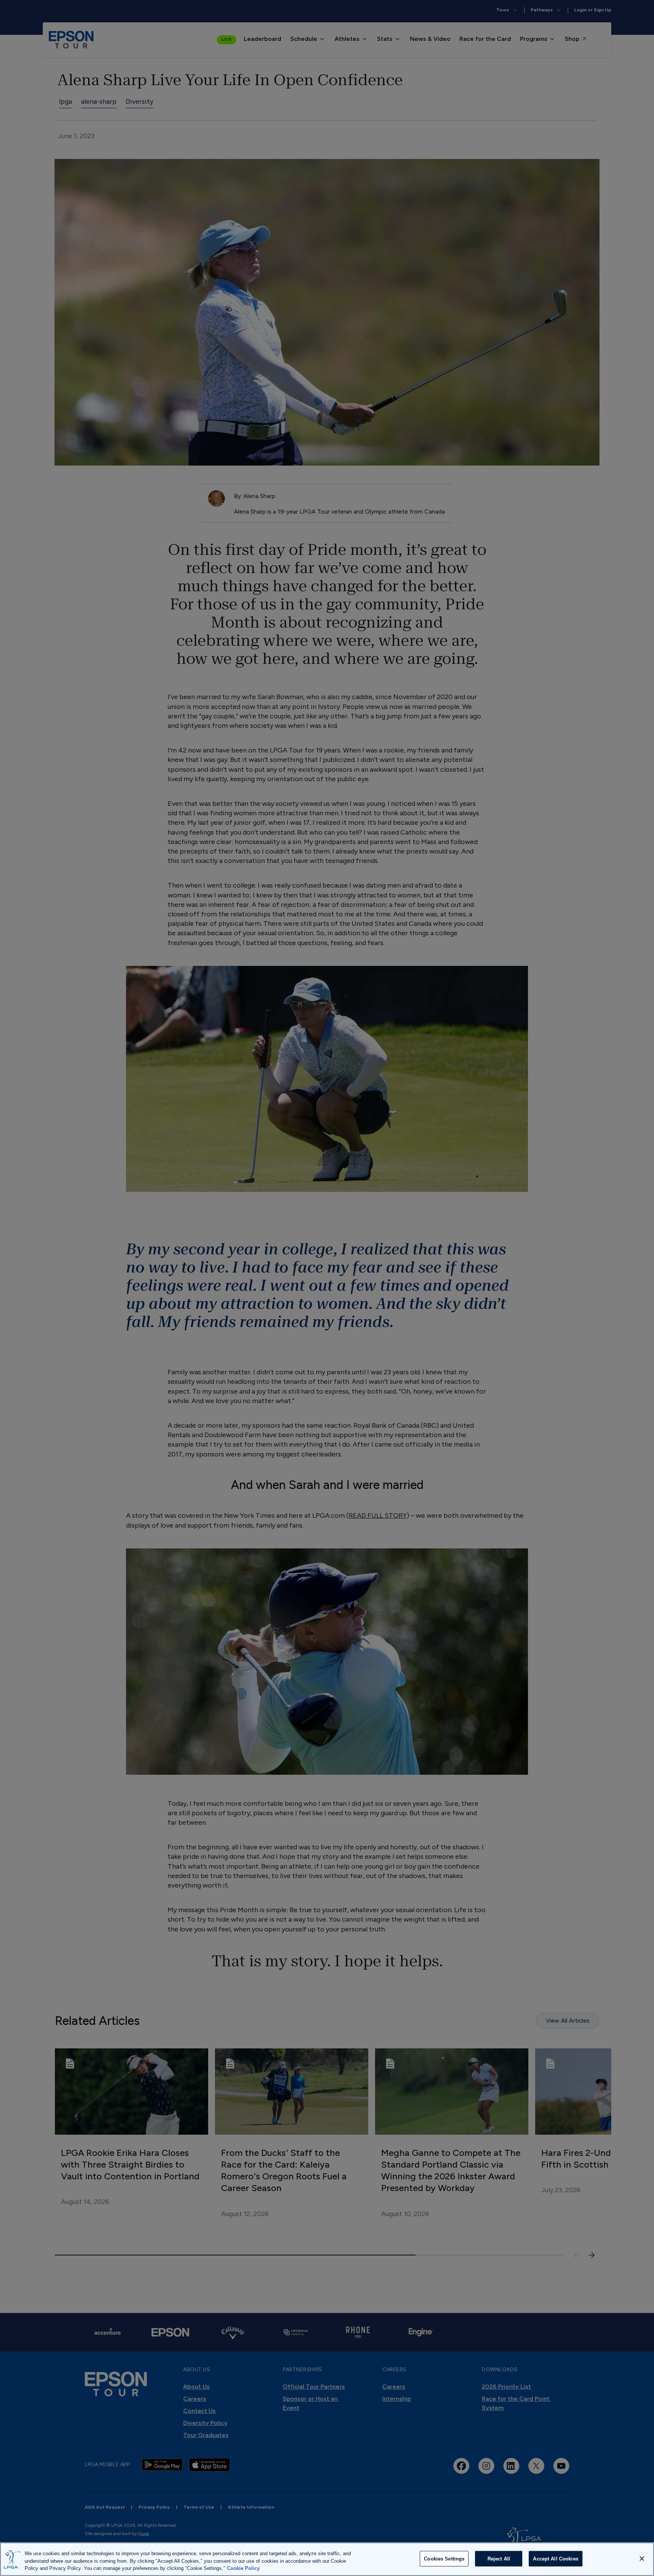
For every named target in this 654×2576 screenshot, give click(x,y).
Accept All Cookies (555, 2558)
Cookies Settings (444, 2558)
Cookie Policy (243, 2568)
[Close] (642, 2559)
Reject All (499, 2558)
